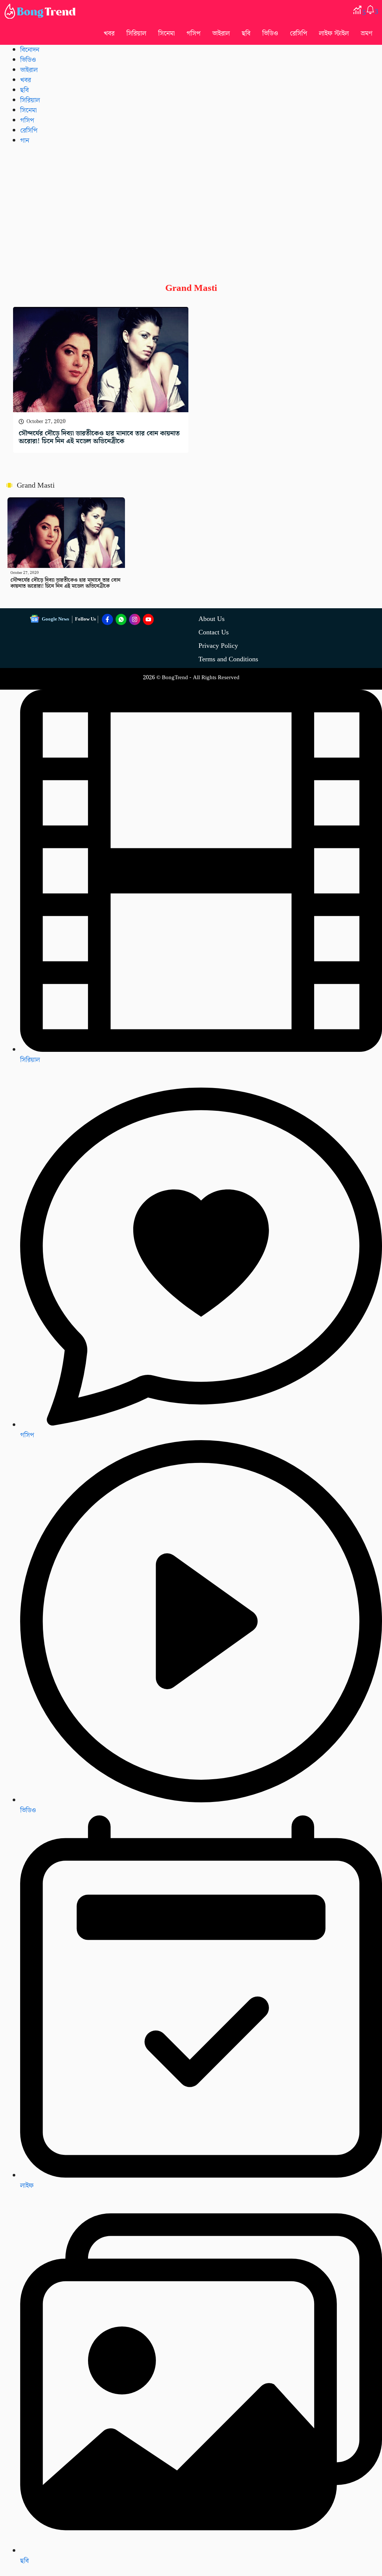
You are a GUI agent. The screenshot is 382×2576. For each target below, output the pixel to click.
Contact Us (214, 632)
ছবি (246, 33)
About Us (212, 619)
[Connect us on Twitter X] (135, 619)
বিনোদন (30, 50)
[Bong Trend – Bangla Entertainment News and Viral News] (41, 11)
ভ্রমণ (367, 33)
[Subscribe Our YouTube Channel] (148, 619)
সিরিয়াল (30, 1060)
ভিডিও (270, 33)
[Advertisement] (191, 208)
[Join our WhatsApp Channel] (121, 619)
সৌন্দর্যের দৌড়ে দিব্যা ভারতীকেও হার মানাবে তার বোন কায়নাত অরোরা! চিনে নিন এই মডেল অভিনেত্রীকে (99, 437)
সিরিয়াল (136, 33)
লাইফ (27, 2186)
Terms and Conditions (228, 659)
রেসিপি (298, 33)
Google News (55, 619)
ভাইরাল (221, 33)
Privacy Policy (218, 646)
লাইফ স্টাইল (334, 33)
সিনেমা (166, 33)
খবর (109, 33)
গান (25, 141)
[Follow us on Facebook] (107, 619)
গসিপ (193, 33)
